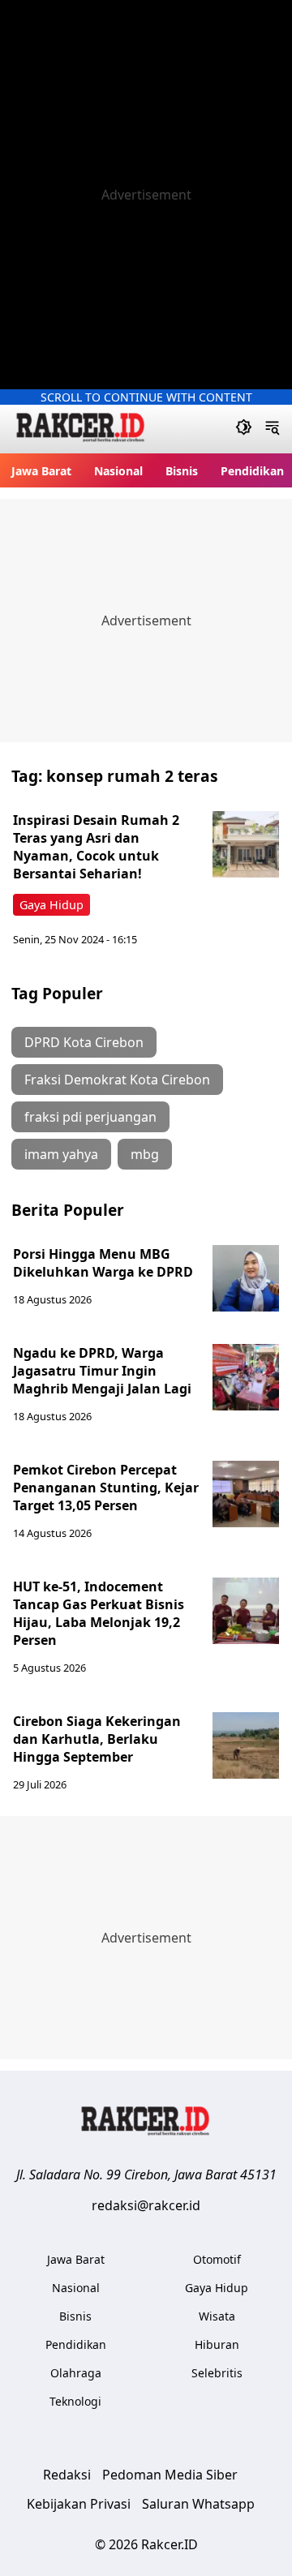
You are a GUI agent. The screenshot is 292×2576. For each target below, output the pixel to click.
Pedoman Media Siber (170, 2475)
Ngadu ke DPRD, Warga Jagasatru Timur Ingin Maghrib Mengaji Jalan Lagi (102, 1371)
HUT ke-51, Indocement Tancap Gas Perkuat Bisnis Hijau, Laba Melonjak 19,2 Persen (99, 1613)
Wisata (217, 2316)
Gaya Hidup (52, 905)
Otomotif (217, 2259)
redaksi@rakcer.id (146, 2205)
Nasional (118, 471)
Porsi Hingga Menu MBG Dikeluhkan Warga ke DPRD (103, 1263)
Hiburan (217, 2344)
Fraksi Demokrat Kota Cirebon (117, 1080)
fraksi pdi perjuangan (90, 1117)
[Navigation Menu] (272, 429)
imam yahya (61, 1154)
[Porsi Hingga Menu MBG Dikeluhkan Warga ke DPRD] (246, 1278)
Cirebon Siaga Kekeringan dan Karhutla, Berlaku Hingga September (97, 1739)
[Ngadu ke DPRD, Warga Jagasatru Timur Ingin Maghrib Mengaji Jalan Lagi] (246, 1377)
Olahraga (76, 2373)
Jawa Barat (41, 471)
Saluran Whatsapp (198, 2504)
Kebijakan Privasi (79, 2504)
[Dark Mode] (244, 429)
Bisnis (182, 471)
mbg (145, 1154)
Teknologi (75, 2401)
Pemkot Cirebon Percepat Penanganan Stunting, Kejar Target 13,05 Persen (106, 1488)
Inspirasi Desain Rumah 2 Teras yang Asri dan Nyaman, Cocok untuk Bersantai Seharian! (96, 847)
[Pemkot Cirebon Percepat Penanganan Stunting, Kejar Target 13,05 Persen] (246, 1494)
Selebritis (217, 2373)
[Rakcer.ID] (81, 429)
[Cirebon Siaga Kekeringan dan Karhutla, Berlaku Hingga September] (246, 1745)
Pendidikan (252, 471)
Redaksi (67, 2475)
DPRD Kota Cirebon (84, 1042)
